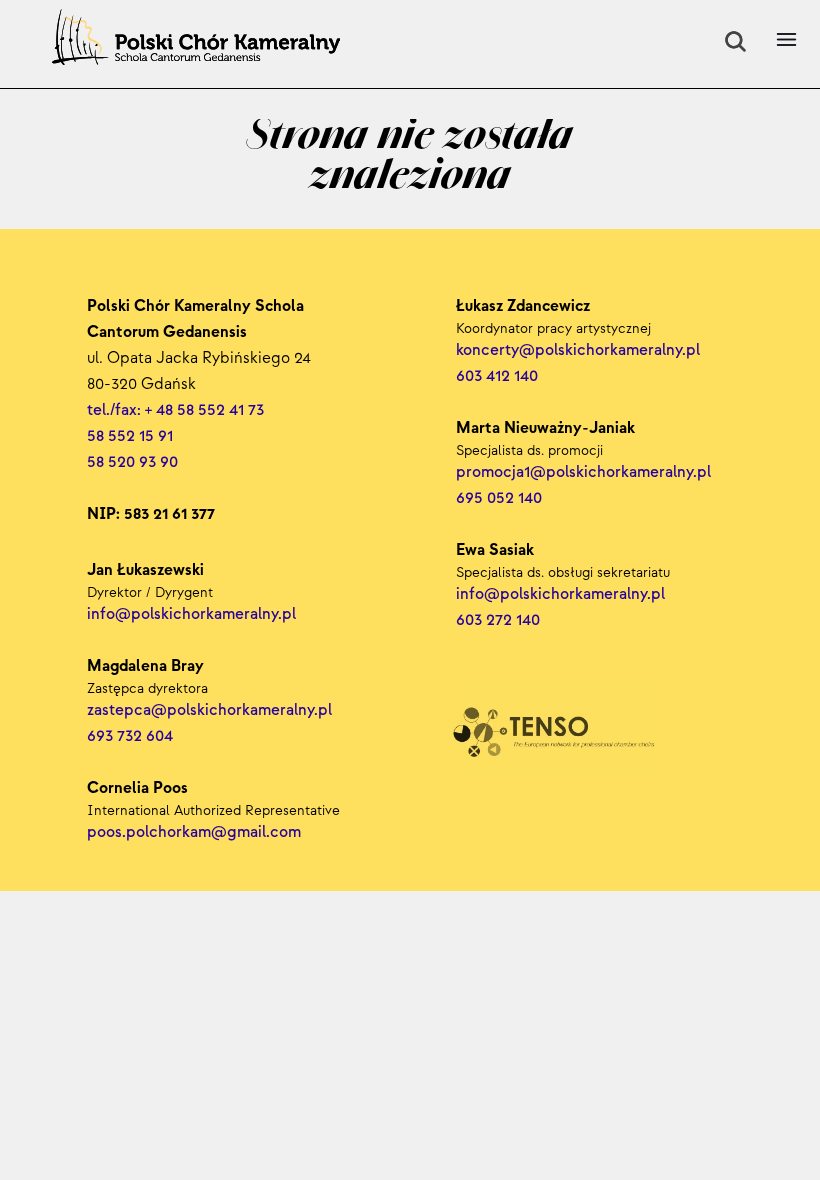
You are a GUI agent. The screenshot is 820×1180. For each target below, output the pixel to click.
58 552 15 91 (130, 436)
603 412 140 (497, 376)
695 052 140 (499, 498)
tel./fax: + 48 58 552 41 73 (175, 410)
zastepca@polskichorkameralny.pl (209, 710)
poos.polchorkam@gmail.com (194, 832)
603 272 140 (500, 620)
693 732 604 (130, 736)
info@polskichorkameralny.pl (562, 594)
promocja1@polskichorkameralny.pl (583, 472)
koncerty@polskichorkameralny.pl (580, 350)
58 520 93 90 (132, 462)
